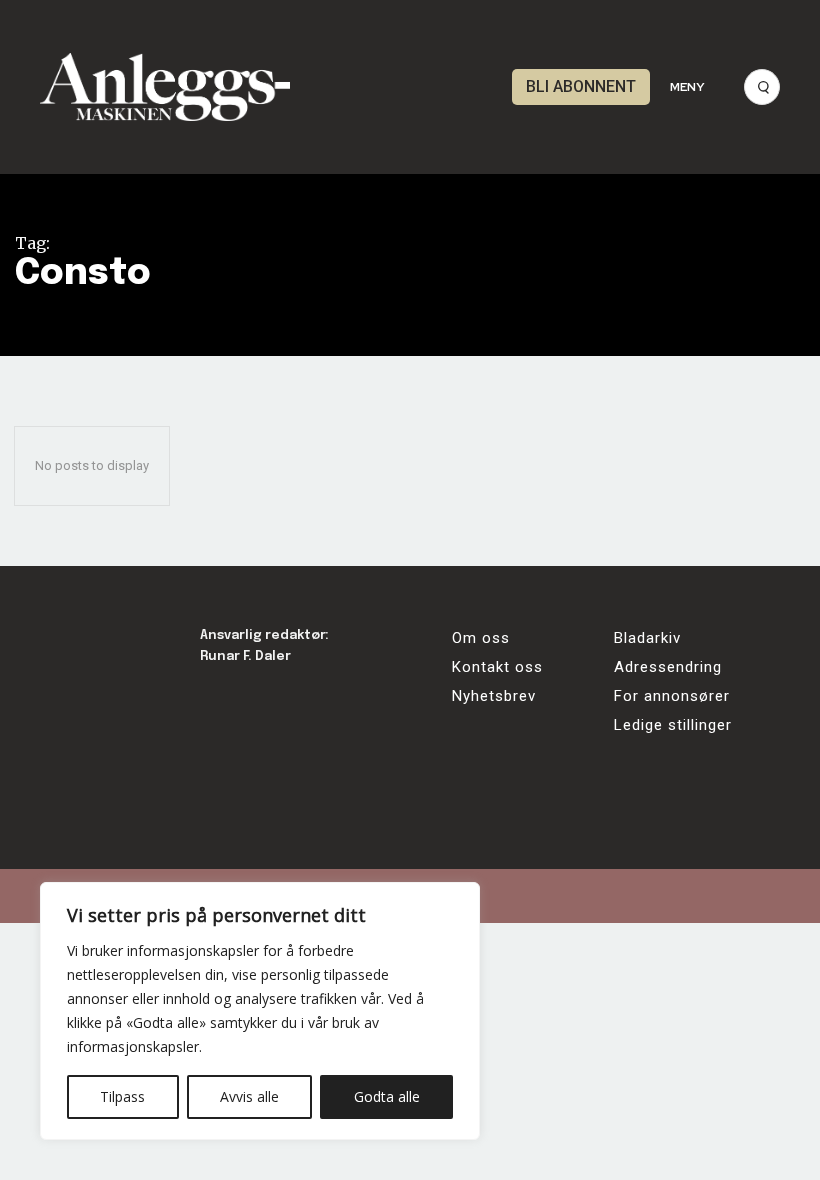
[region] (260, 1011)
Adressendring (668, 667)
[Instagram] (277, 700)
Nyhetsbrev (494, 696)
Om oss (481, 638)
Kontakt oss (497, 667)
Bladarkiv (647, 638)
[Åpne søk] (762, 87)
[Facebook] (222, 700)
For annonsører (672, 696)
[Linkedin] (332, 700)
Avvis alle (249, 1096)
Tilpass (122, 1096)
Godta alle (387, 1096)
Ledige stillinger (673, 725)
